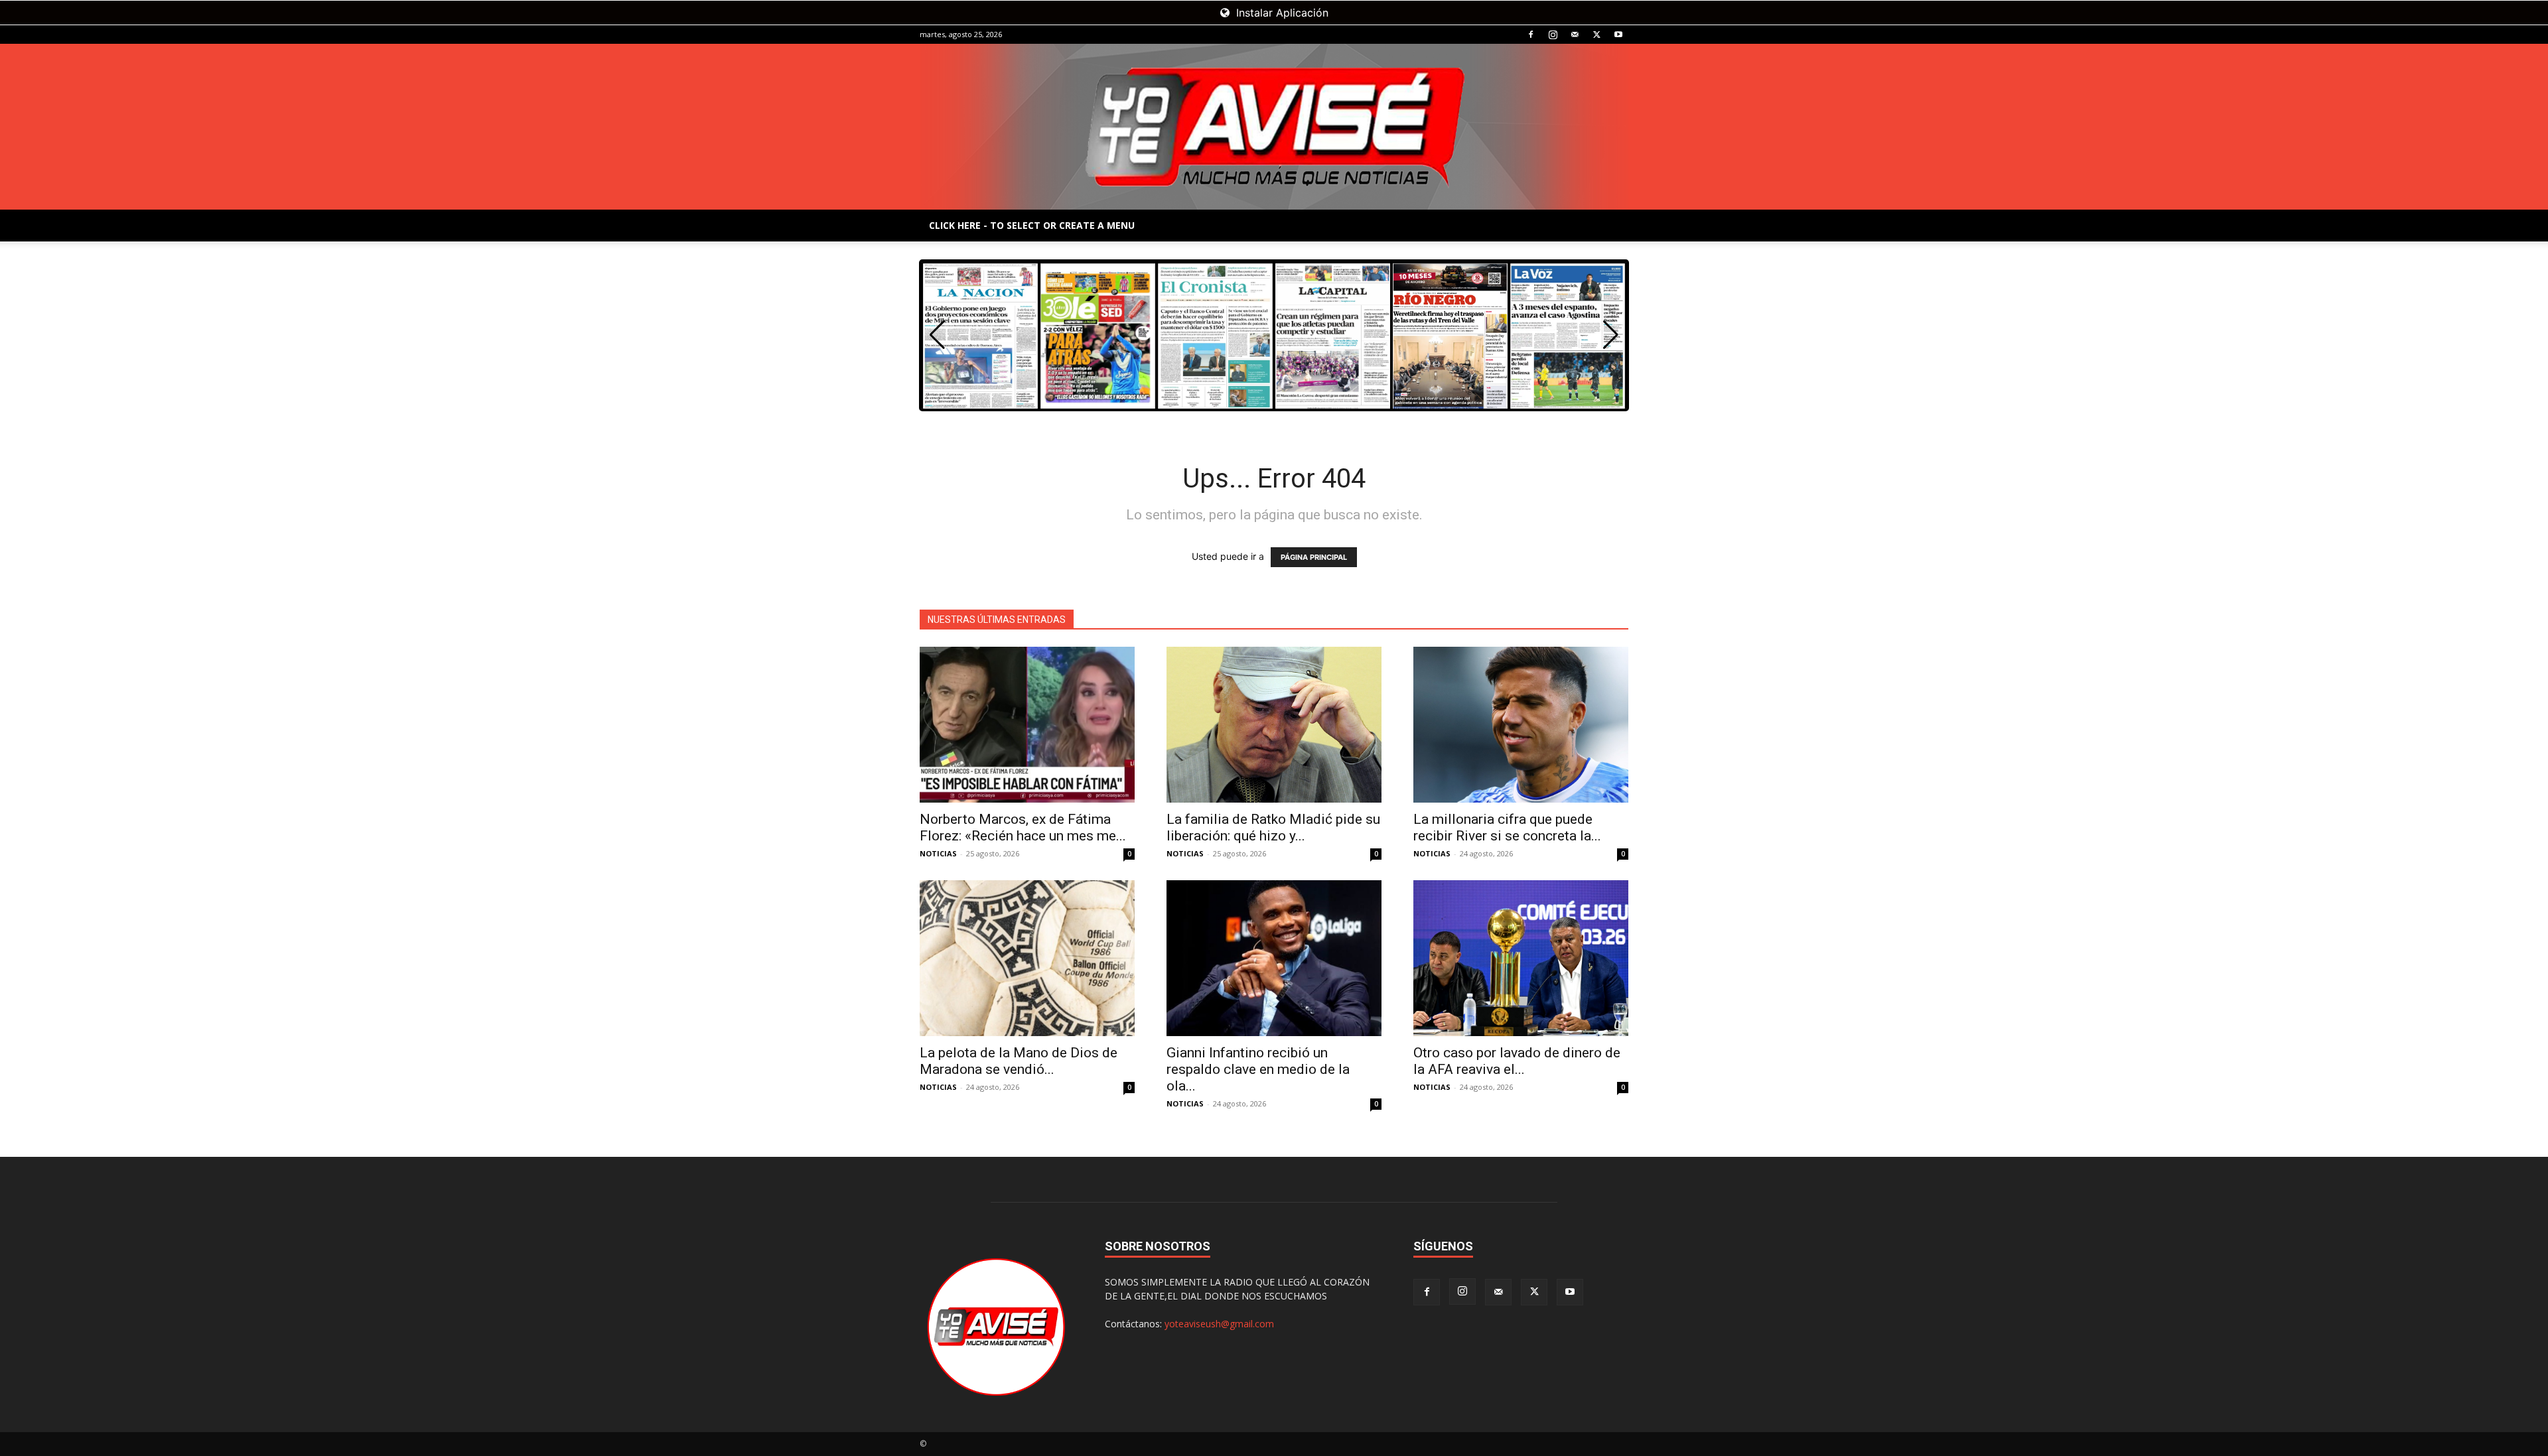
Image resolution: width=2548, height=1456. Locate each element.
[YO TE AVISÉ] (1274, 127)
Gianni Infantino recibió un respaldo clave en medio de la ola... (1258, 1069)
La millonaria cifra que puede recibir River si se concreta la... (1507, 827)
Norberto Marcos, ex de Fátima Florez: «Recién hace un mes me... (1023, 827)
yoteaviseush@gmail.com (1219, 1324)
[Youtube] (1618, 34)
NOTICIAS (938, 853)
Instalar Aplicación (1281, 13)
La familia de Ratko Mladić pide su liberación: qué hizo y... (1273, 827)
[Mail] (1575, 34)
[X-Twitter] (1596, 34)
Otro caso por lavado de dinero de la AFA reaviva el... (1517, 1061)
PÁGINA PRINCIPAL (1314, 557)
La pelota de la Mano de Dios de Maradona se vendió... (1019, 1061)
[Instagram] (1553, 34)
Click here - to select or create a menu (1032, 225)
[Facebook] (1531, 34)
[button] (1611, 335)
